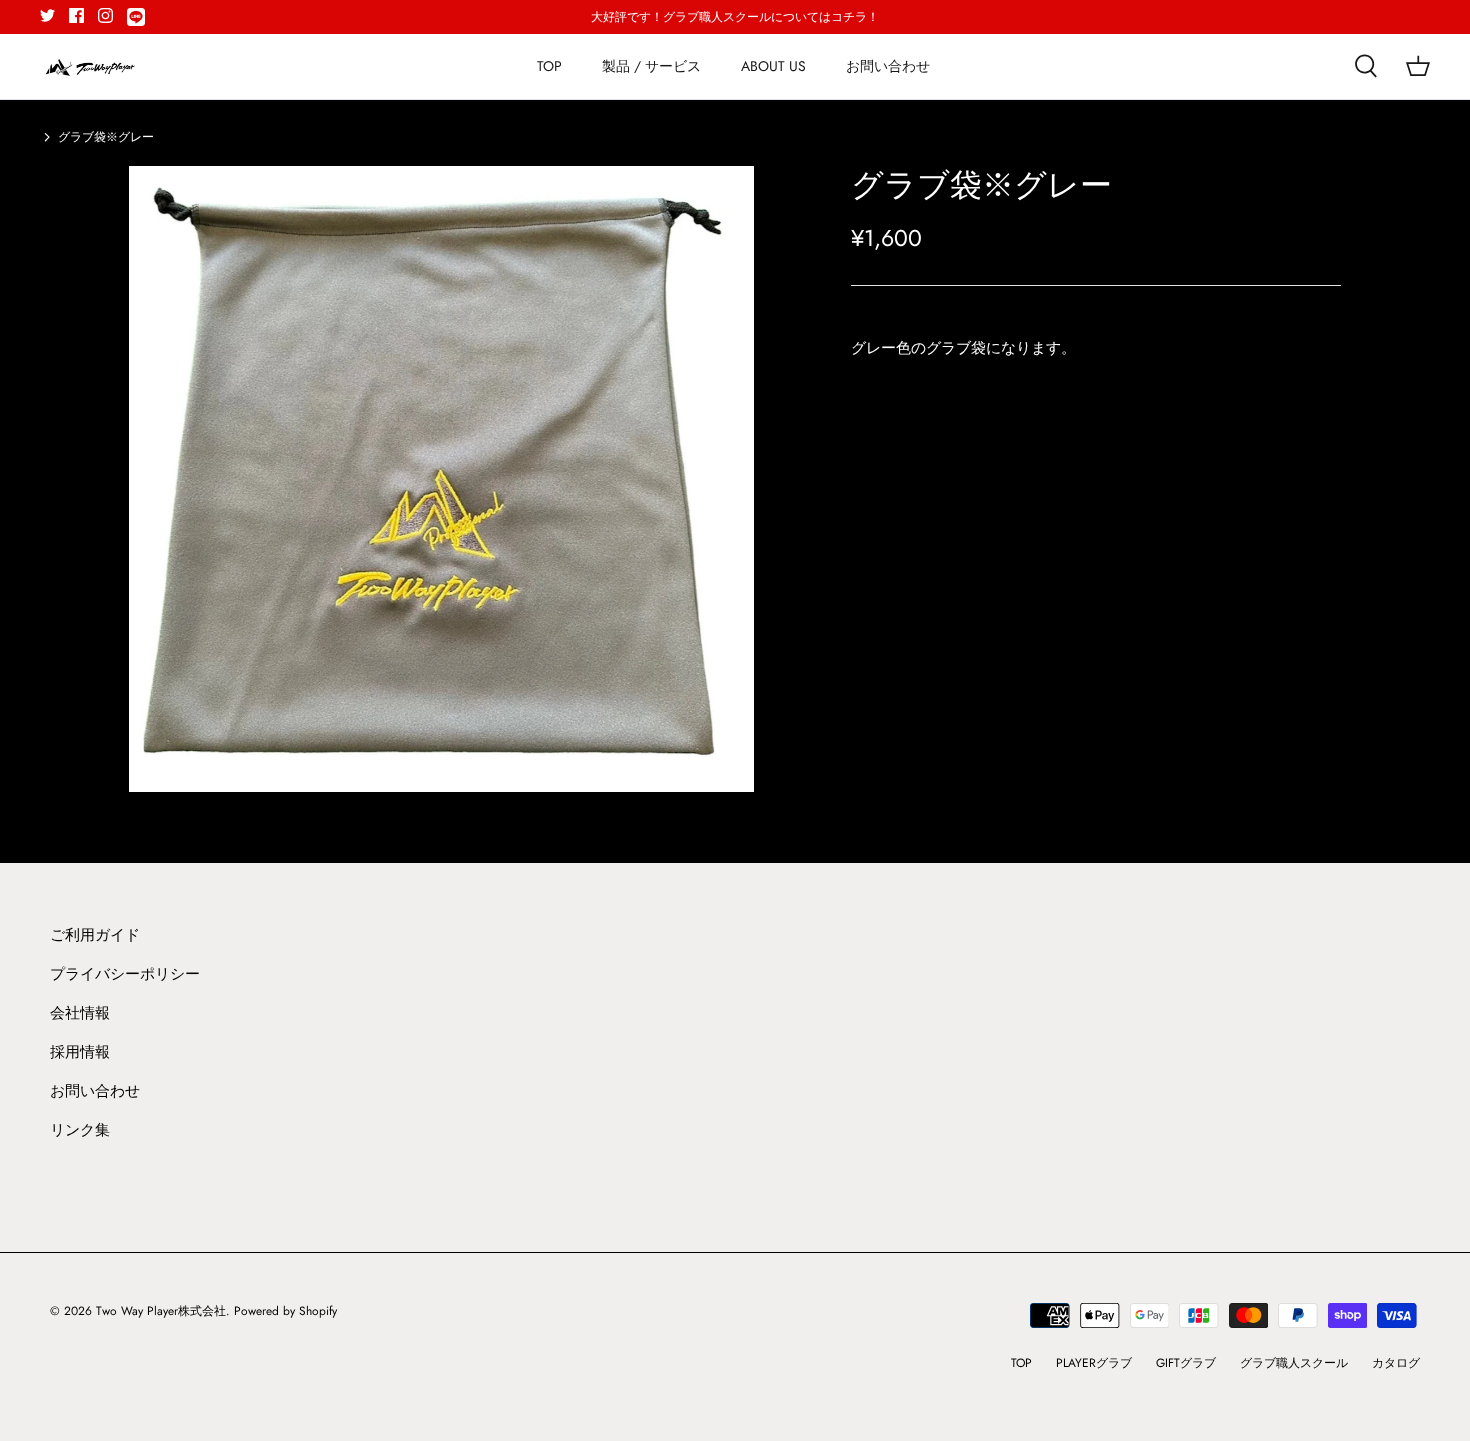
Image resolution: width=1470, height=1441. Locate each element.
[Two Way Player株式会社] (90, 66)
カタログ (1396, 1363)
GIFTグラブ (1186, 1363)
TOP (549, 66)
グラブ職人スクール (1294, 1363)
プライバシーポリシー (125, 974)
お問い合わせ (888, 66)
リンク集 (80, 1130)
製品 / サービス (651, 66)
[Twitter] (47, 15)
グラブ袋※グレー (106, 137)
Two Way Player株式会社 (161, 1311)
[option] (442, 479)
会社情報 (80, 1013)
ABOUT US (773, 66)
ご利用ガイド (95, 935)
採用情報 (80, 1052)
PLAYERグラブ (1094, 1363)
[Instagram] (105, 15)
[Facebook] (76, 15)
